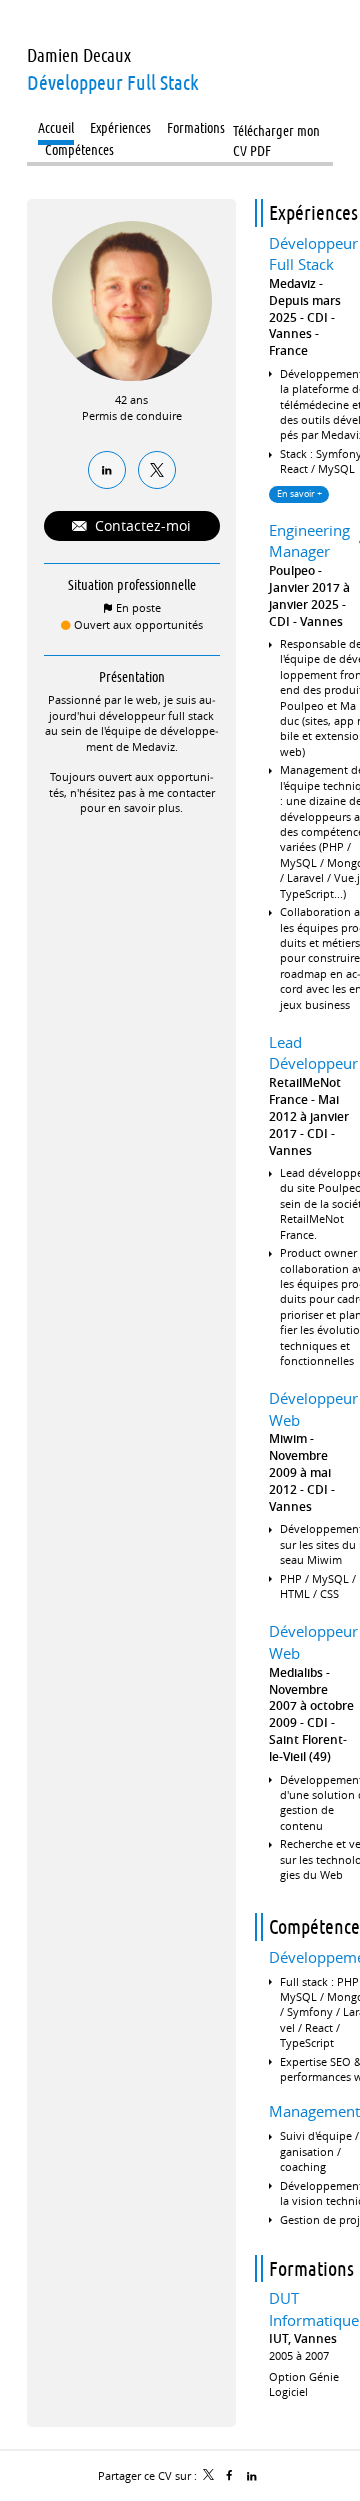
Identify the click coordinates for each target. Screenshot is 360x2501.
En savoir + (299, 494)
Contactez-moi (141, 525)
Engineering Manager (309, 541)
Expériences (313, 212)
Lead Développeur (313, 1053)
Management (314, 2111)
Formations (311, 2268)
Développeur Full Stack (313, 254)
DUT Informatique (314, 2309)
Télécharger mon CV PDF (276, 132)
